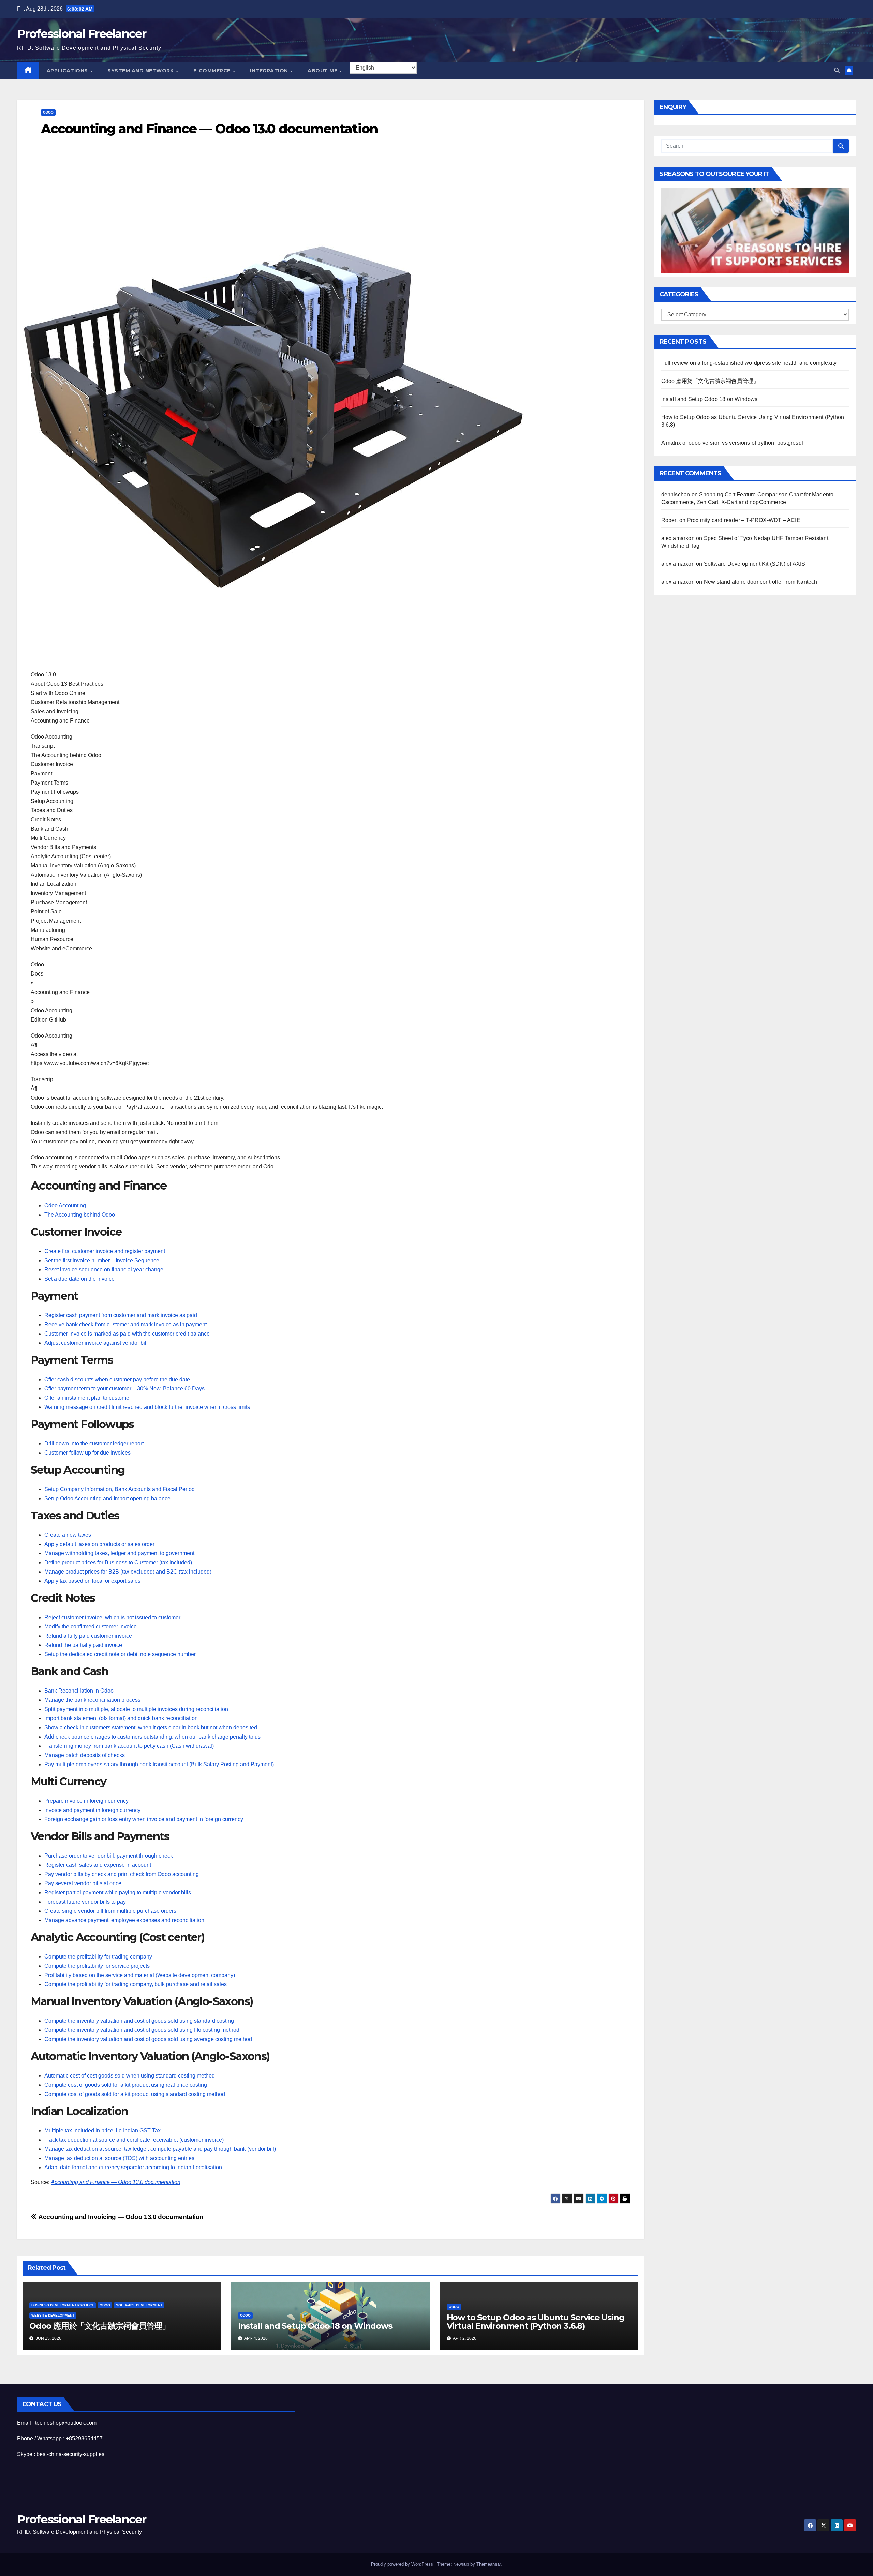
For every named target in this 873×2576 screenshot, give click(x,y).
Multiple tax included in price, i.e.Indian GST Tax (102, 2131)
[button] (837, 70)
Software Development (139, 2305)
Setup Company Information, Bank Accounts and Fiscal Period (120, 1489)
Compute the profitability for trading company (98, 1957)
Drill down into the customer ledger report (94, 1443)
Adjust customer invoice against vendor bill (96, 1343)
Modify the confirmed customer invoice (91, 1627)
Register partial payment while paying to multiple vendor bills (118, 1893)
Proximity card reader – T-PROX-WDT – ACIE (744, 520)
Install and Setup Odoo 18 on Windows (315, 2326)
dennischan (676, 494)
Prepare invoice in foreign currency (86, 1801)
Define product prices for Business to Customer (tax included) (118, 1562)
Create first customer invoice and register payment (105, 1251)
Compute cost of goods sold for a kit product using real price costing (126, 2085)
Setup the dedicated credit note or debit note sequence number (120, 1654)
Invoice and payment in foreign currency (92, 1810)
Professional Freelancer (82, 34)
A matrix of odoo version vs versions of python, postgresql (732, 442)
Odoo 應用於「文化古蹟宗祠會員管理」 (100, 2326)
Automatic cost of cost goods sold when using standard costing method (130, 2076)
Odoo (48, 112)
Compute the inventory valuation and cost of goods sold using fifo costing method (142, 2030)
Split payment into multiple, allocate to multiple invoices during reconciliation (136, 1709)
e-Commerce (213, 71)
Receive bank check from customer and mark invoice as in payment (125, 1324)
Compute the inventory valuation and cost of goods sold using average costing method (148, 2039)
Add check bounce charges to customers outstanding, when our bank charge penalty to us (152, 1737)
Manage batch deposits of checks (85, 1755)
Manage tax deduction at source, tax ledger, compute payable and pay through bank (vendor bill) (160, 2149)
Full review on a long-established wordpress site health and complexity (749, 363)
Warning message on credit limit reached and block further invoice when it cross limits (147, 1407)
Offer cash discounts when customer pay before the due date (117, 1379)
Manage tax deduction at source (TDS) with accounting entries (119, 2158)
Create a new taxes (68, 1535)
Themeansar (489, 2564)
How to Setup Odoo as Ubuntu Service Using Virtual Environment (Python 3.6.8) (536, 2322)
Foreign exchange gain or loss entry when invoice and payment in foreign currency (144, 1819)
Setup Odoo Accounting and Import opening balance (107, 1498)
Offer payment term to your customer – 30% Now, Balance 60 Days (124, 1389)
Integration (270, 71)
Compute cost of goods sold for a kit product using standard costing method (135, 2094)
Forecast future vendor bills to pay (85, 1902)
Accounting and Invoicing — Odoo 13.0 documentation (120, 2217)
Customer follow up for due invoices (87, 1453)
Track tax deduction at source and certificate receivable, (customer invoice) (134, 2140)
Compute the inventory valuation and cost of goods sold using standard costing (139, 2021)
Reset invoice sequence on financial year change (104, 1270)
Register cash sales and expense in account (98, 1865)
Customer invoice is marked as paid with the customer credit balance (127, 1334)
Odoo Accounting (65, 1205)
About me (323, 71)
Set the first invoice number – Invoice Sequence (102, 1260)
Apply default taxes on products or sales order (99, 1544)
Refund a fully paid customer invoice (88, 1636)
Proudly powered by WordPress (403, 2564)
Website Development (53, 2315)
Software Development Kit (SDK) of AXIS (755, 563)
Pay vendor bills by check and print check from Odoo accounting (122, 1874)
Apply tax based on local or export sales (92, 1581)
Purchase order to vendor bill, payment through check (109, 1856)
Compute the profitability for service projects (97, 1966)
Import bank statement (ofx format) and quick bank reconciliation (121, 1718)
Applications (68, 71)
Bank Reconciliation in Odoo (79, 1691)
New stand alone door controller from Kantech (761, 582)
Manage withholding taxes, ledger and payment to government (119, 1553)
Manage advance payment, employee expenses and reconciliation (124, 1920)
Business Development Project (63, 2305)
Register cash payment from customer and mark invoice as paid (121, 1315)
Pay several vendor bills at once (83, 1883)
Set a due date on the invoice (79, 1279)
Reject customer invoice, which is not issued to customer (112, 1617)
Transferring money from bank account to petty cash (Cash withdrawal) (129, 1746)
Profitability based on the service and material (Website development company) (140, 1975)
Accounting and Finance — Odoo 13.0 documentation (116, 2182)
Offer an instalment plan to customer (88, 1398)
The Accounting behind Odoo (80, 1215)
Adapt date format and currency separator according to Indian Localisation (133, 2167)
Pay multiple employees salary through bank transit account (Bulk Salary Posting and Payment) (159, 1764)
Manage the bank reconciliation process (92, 1700)
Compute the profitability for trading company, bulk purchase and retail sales (136, 1984)
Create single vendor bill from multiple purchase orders (110, 1911)
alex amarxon (678, 538)
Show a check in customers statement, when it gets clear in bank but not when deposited (151, 1728)
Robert (670, 520)
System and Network (141, 71)
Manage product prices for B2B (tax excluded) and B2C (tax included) (128, 1572)
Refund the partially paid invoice (83, 1645)
